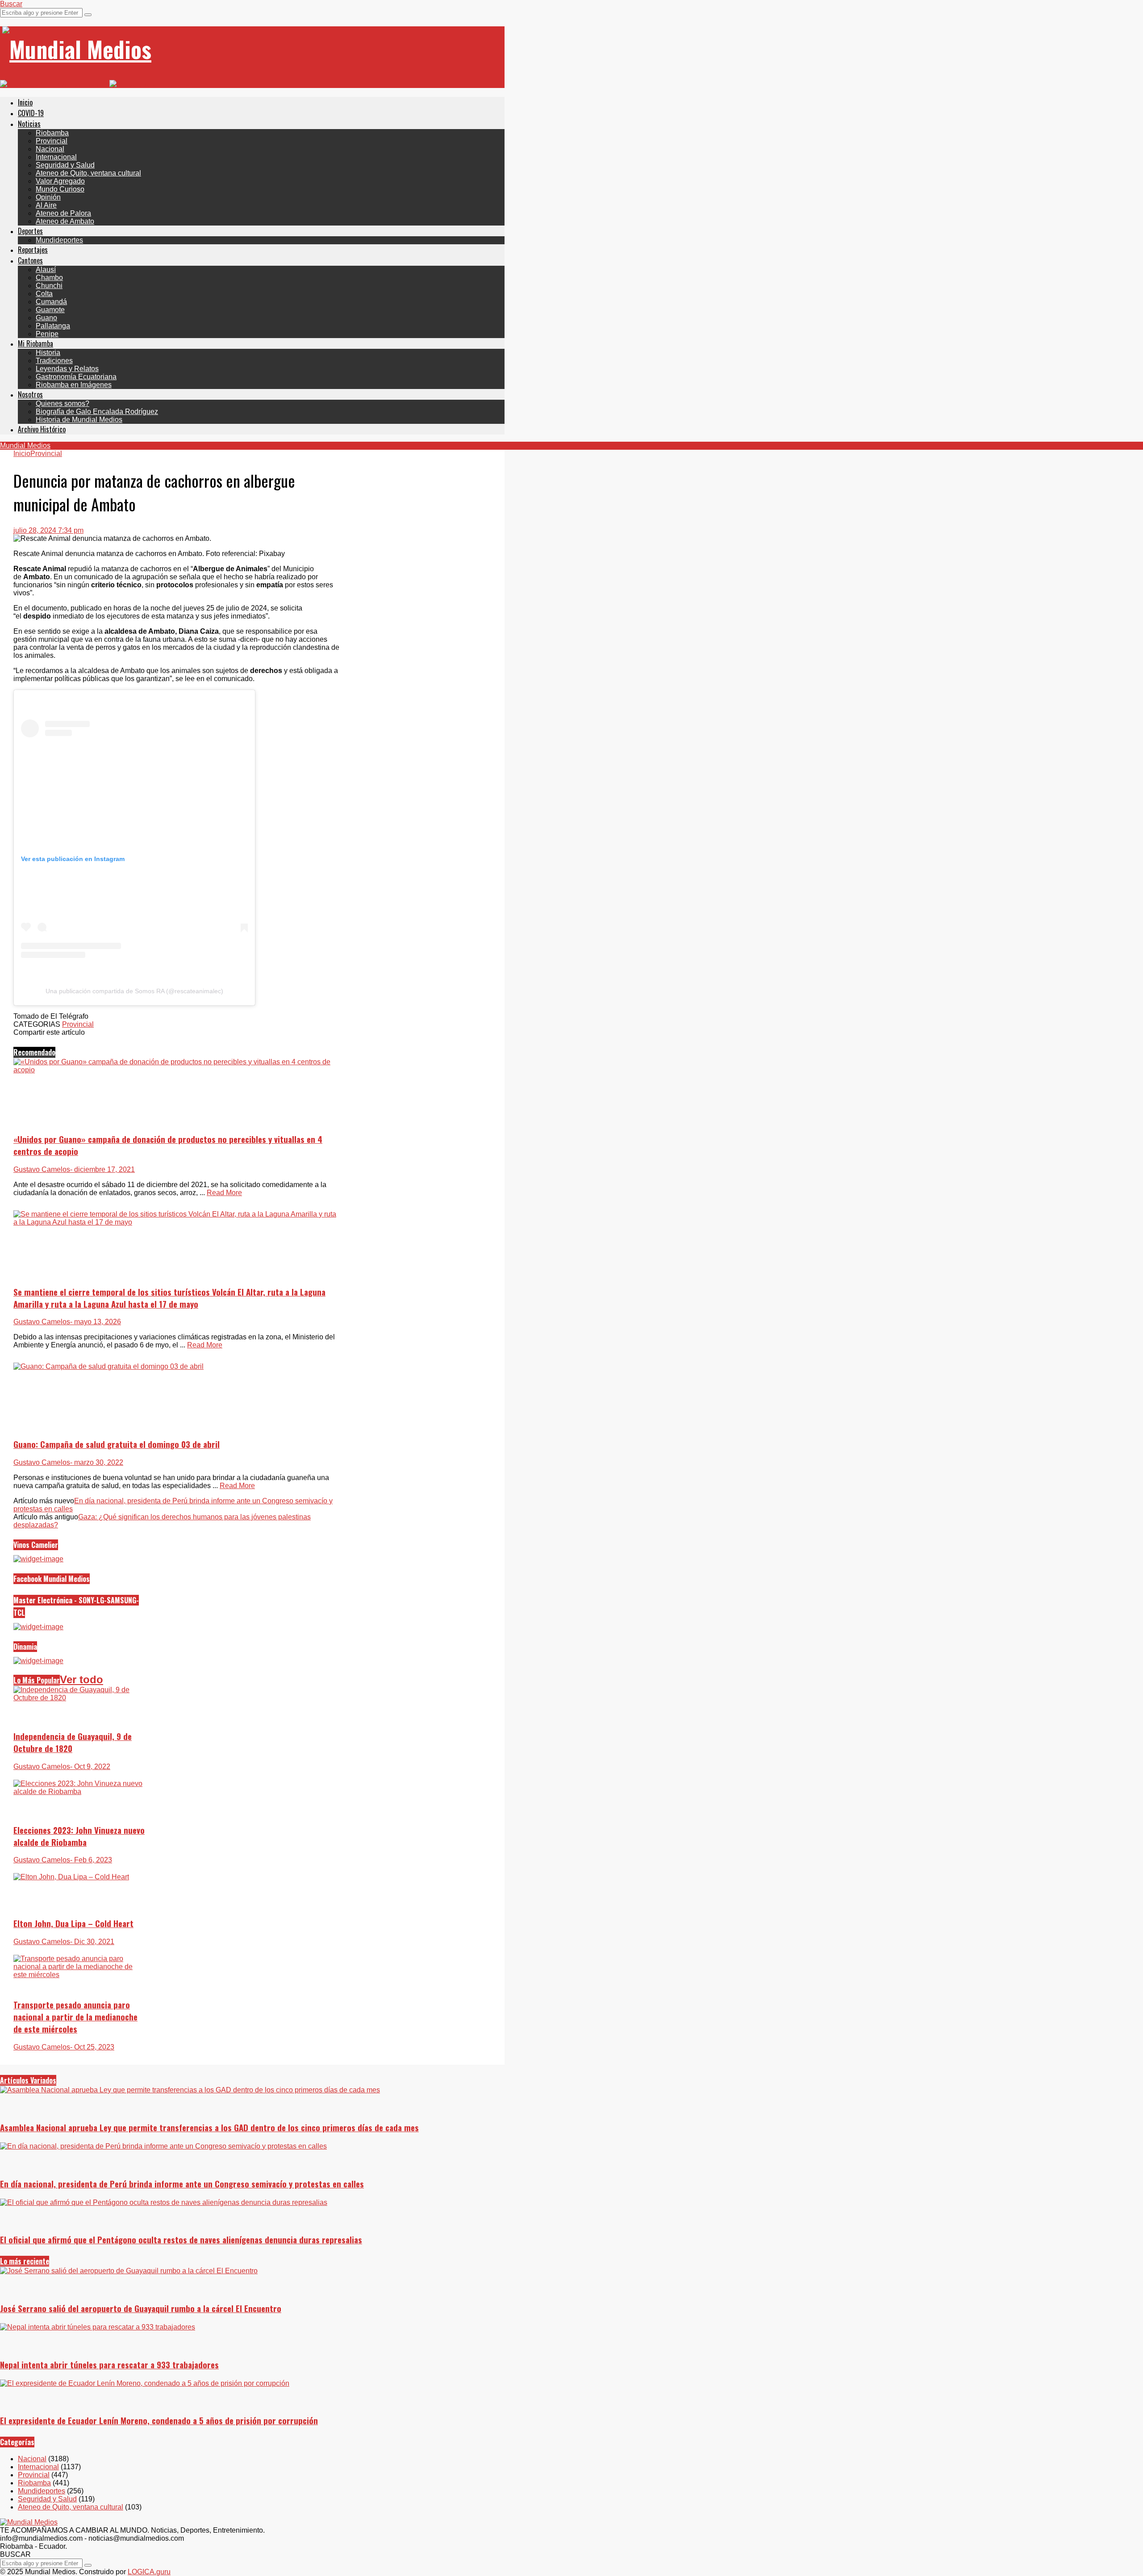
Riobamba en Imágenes (74, 385)
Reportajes (33, 250)
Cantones (30, 260)
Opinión (48, 197)
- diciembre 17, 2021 (102, 1169)
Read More (224, 1193)
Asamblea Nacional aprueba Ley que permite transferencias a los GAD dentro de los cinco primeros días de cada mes (209, 2127)
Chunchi (49, 286)
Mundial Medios (25, 445)
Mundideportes (59, 240)
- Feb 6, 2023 (91, 1860)
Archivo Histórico (42, 429)
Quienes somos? (63, 404)
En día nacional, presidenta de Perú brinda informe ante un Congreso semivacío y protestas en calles (182, 2184)
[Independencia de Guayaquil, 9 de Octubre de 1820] (80, 1698)
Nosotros (30, 394)
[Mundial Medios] (77, 49)
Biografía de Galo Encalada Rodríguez (97, 412)
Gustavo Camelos (42, 1169)
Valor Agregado (60, 181)
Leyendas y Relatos (67, 369)
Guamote (50, 310)
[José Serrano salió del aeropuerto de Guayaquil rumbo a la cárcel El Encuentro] (129, 2271)
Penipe (47, 334)
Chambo (49, 278)
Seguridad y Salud (65, 165)
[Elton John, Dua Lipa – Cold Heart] (71, 1877)
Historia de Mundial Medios (79, 420)
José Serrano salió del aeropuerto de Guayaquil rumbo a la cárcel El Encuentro (141, 2308)
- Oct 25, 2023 (92, 2047)
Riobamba (52, 133)
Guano (46, 318)
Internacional (56, 157)
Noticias (29, 124)
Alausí (46, 270)
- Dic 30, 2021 (92, 1942)
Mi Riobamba (35, 343)
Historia (48, 353)
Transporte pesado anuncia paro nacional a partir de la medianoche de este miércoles (75, 2017)
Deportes (30, 231)
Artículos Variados (28, 2080)
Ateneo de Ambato (65, 221)
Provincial (52, 141)
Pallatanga (53, 326)
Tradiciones (54, 361)
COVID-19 (31, 113)
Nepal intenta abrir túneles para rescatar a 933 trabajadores (109, 2365)
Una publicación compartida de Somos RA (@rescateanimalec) (134, 991)
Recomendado (34, 1052)
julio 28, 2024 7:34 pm (48, 530)
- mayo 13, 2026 (96, 1322)
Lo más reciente (25, 2261)
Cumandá (51, 302)
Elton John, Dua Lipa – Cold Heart (73, 1923)
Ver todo (81, 1679)
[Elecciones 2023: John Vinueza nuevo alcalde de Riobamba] (80, 1792)
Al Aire (46, 205)
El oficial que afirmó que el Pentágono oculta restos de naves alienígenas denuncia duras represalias (181, 2239)
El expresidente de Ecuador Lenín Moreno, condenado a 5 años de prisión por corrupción (159, 2420)
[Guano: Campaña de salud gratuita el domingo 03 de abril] (108, 1366)
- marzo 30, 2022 (97, 1462)
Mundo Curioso (60, 189)
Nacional (50, 149)
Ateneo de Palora (63, 213)
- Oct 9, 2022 (90, 1767)
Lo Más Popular (37, 1680)
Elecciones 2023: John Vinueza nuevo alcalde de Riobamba (79, 1836)
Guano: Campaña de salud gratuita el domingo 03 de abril (117, 1444)
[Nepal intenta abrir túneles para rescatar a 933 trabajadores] (98, 2327)
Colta (44, 294)
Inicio (25, 102)
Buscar (11, 4)
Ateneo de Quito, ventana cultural (88, 173)
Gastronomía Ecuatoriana (76, 377)
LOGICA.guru (149, 2572)
